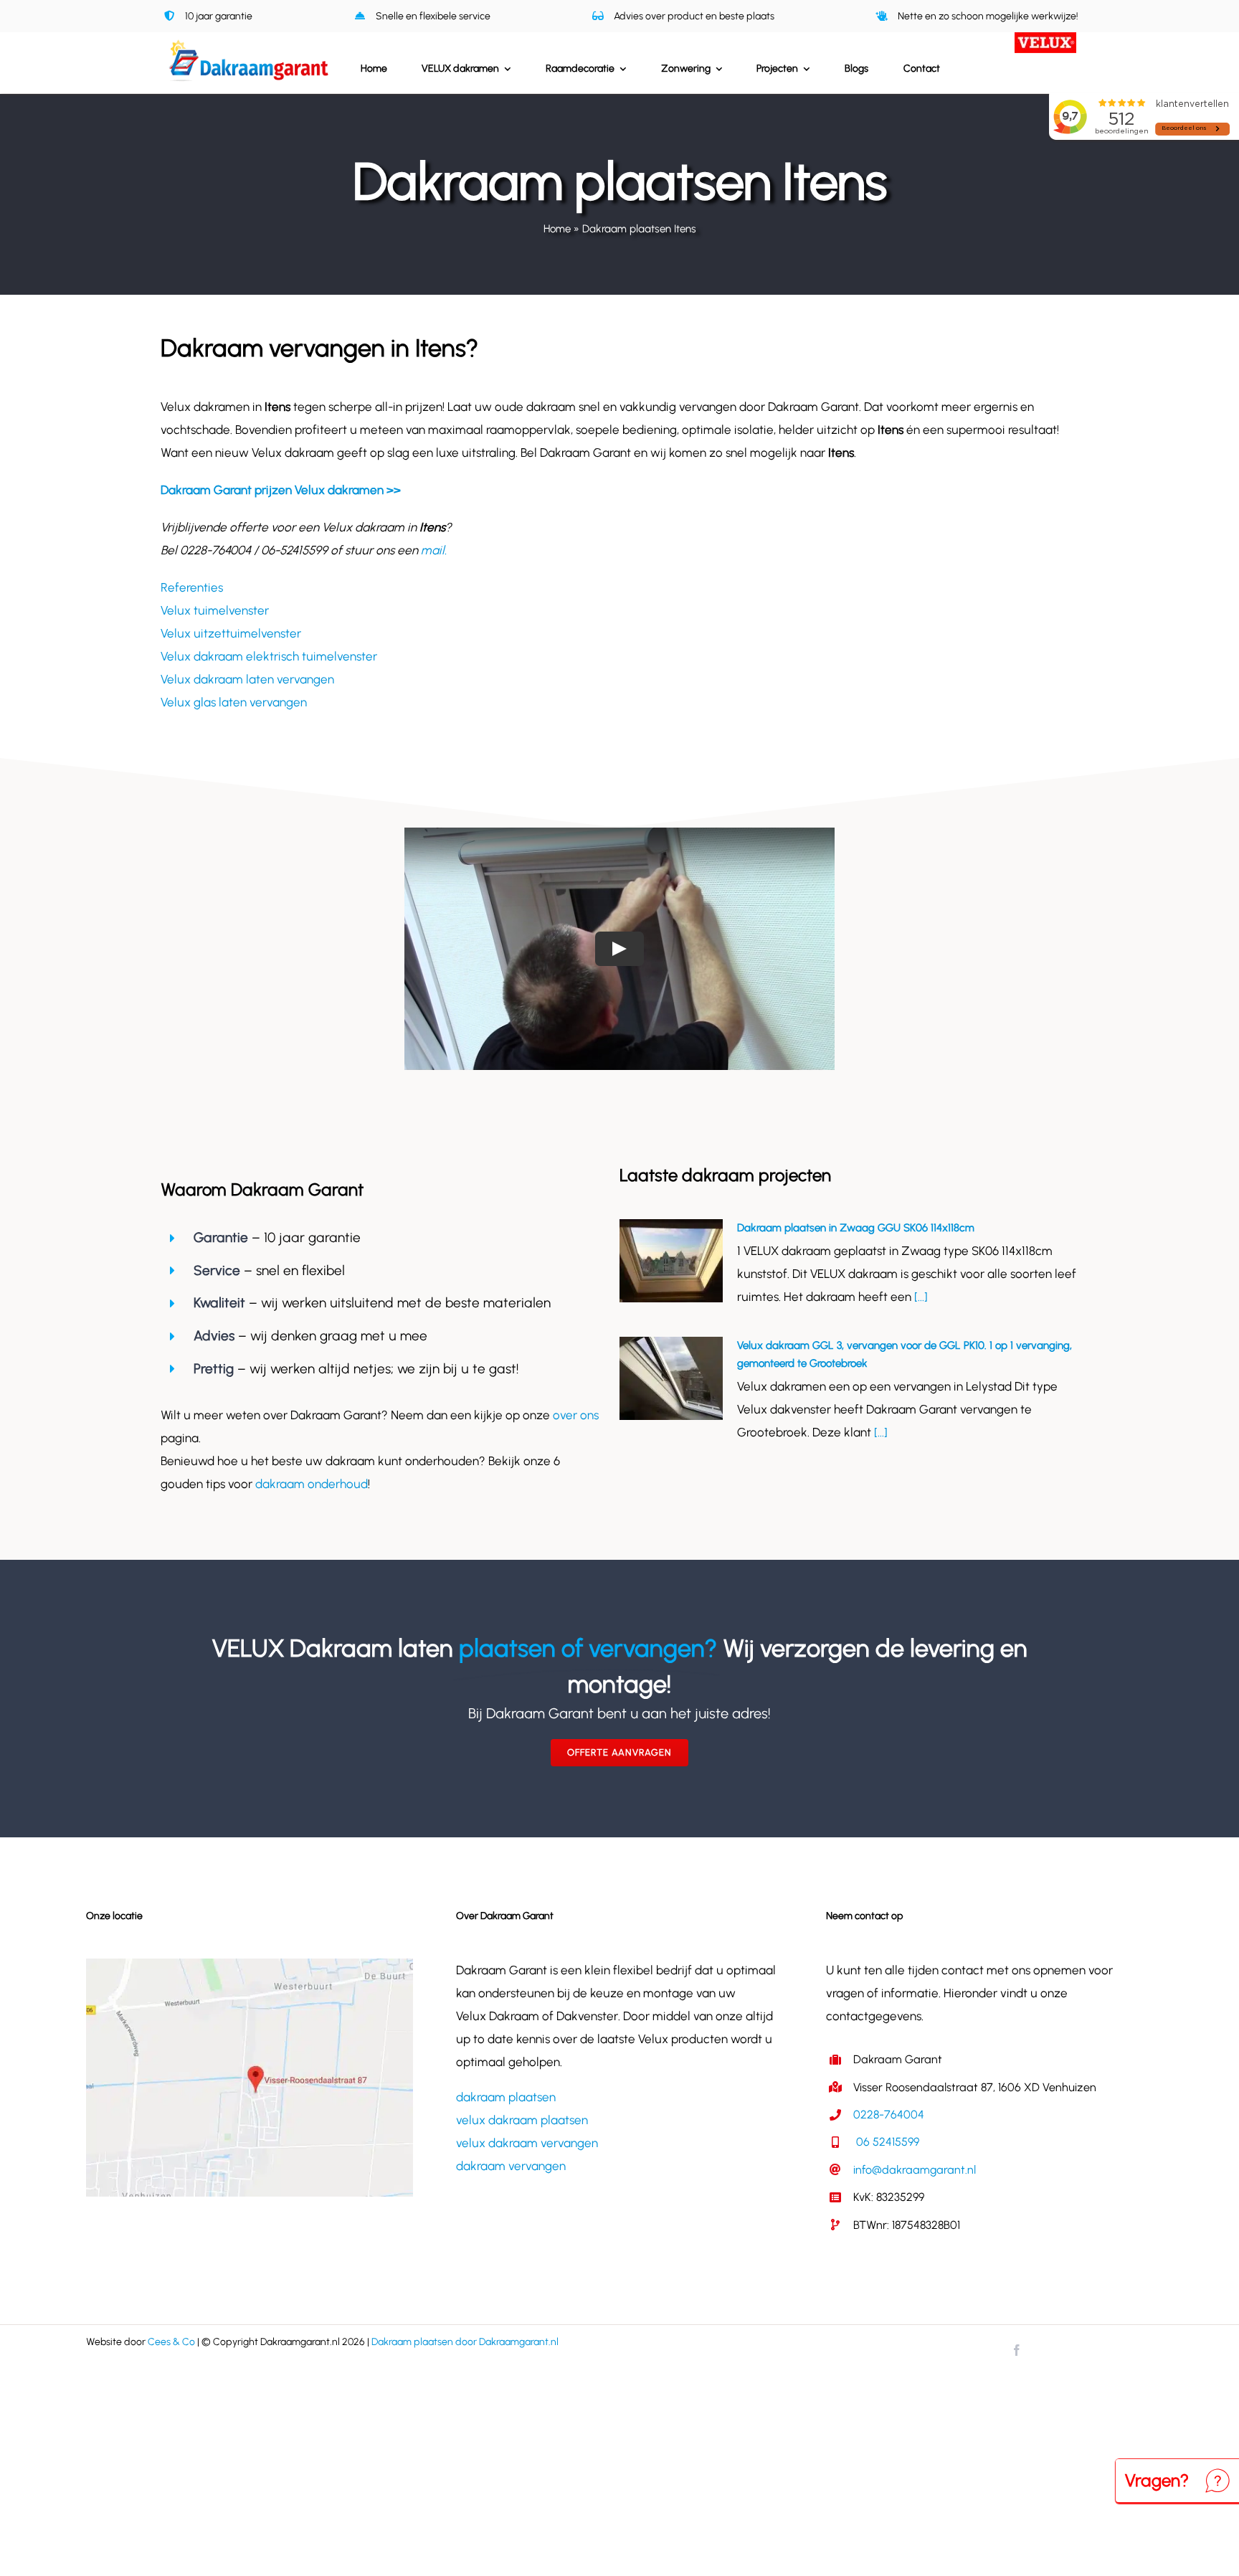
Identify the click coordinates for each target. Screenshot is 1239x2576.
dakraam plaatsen (506, 2097)
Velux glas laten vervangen (234, 702)
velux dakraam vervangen (527, 2143)
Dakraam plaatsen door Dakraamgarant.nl (465, 2342)
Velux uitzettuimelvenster (231, 633)
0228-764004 (889, 2115)
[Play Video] (619, 949)
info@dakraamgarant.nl (915, 2170)
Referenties (192, 587)
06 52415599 (886, 2142)
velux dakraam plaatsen (522, 2120)
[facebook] (1017, 2350)
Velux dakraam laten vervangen (247, 679)
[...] (920, 1297)
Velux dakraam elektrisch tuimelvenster (269, 656)
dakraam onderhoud (312, 1484)
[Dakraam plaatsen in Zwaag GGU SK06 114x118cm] (671, 1261)
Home (557, 229)
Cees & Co (171, 2342)
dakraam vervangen (511, 2166)
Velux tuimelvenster (215, 610)
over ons (576, 1415)
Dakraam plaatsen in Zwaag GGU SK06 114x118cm (856, 1228)
